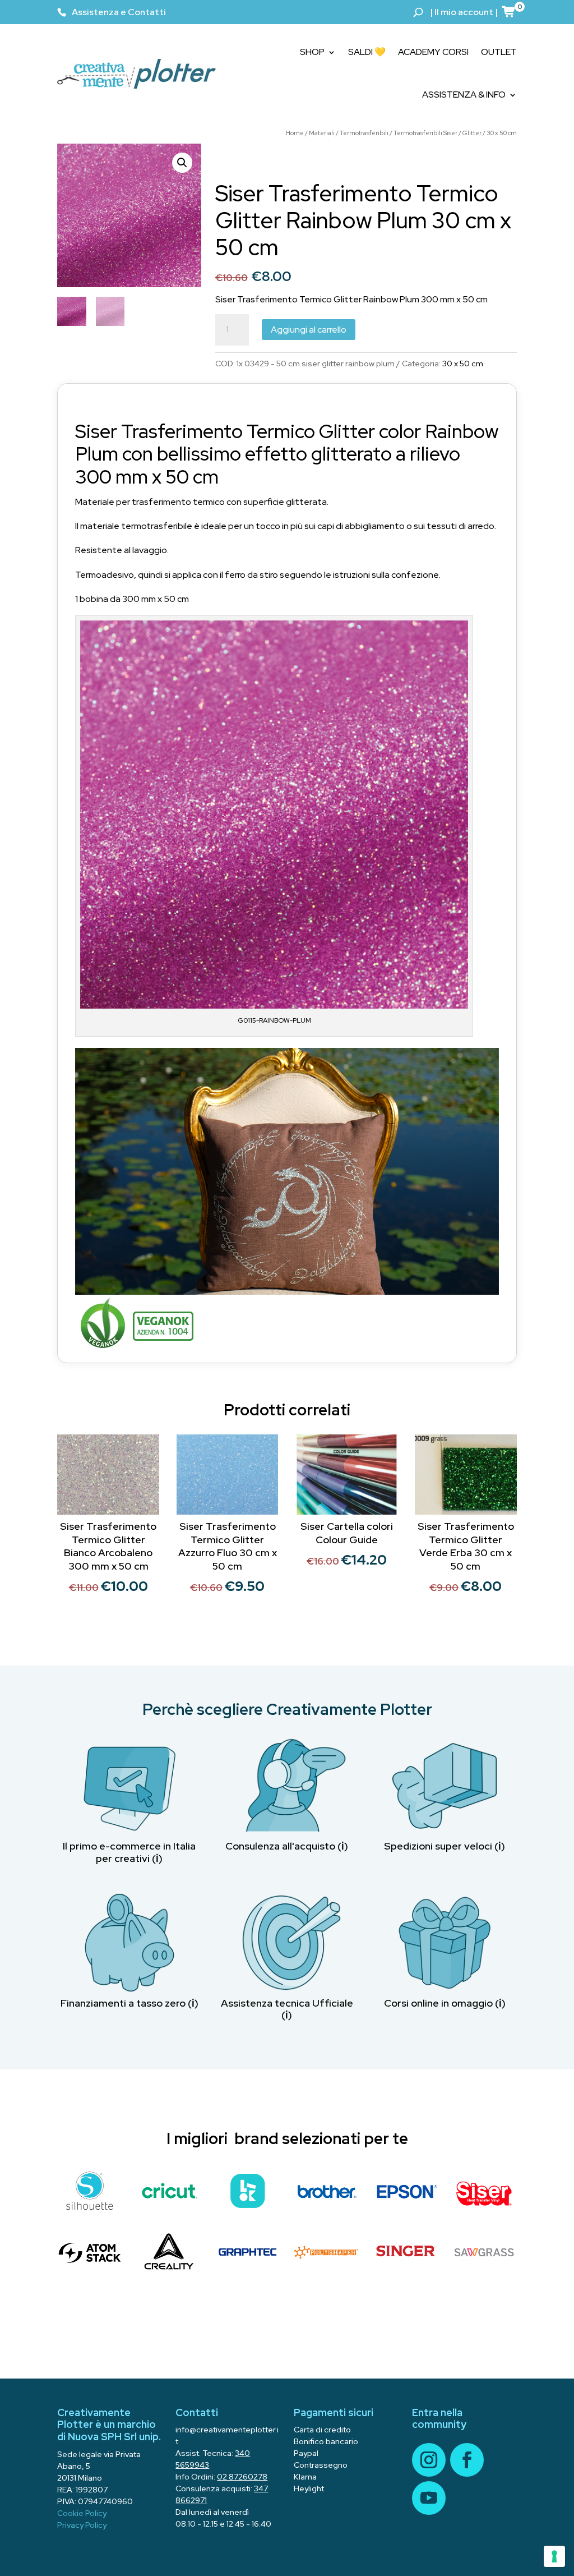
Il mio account (464, 12)
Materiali (322, 133)
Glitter (472, 133)
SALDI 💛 (367, 52)
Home (295, 133)
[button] (182, 163)
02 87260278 (242, 2477)
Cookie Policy (82, 2513)
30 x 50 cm (502, 133)
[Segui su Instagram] (429, 2460)
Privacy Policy (82, 2525)
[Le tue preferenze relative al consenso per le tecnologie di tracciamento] (554, 2556)
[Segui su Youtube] (429, 2498)
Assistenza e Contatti (119, 12)
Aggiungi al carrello (309, 330)
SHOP (312, 52)
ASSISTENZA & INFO (464, 95)
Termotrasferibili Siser (425, 133)
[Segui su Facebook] (467, 2460)
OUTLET (499, 52)
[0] (509, 11)
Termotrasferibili (364, 133)
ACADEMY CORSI (433, 52)
